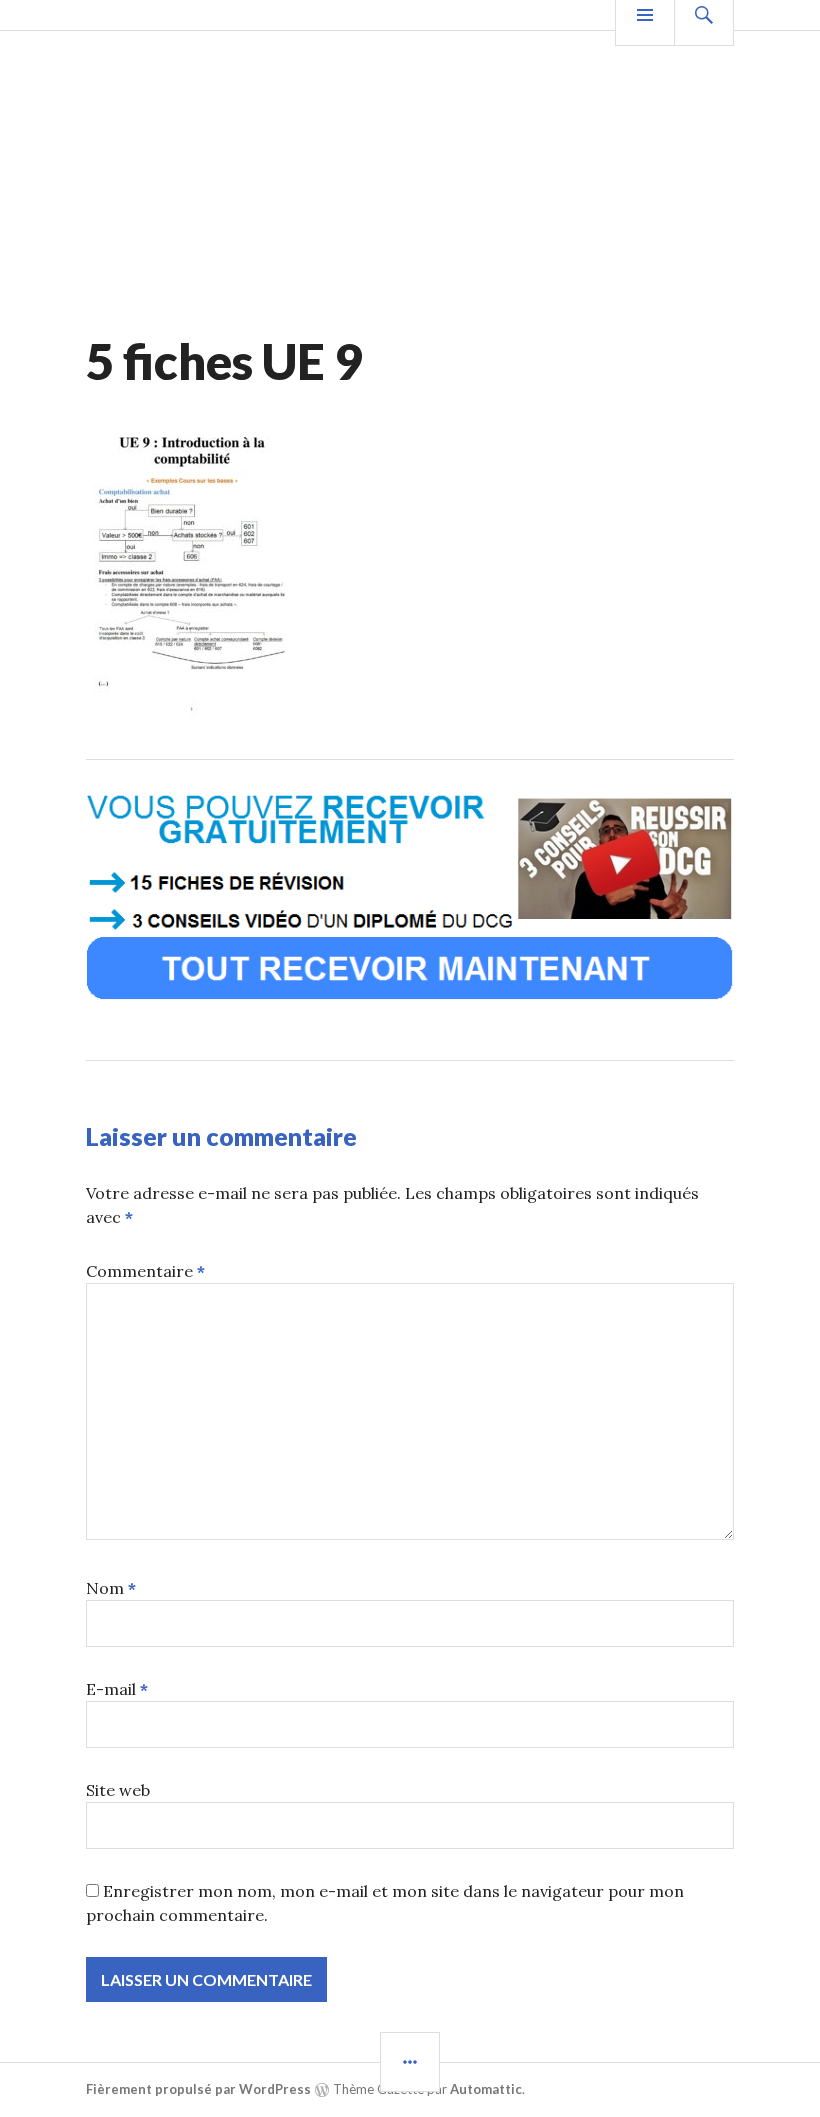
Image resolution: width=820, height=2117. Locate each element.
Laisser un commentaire (221, 1136)
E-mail (117, 1689)
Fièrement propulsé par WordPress (198, 2089)
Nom (111, 1588)
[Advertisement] (410, 181)
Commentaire (145, 1271)
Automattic (486, 2089)
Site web (118, 1790)
